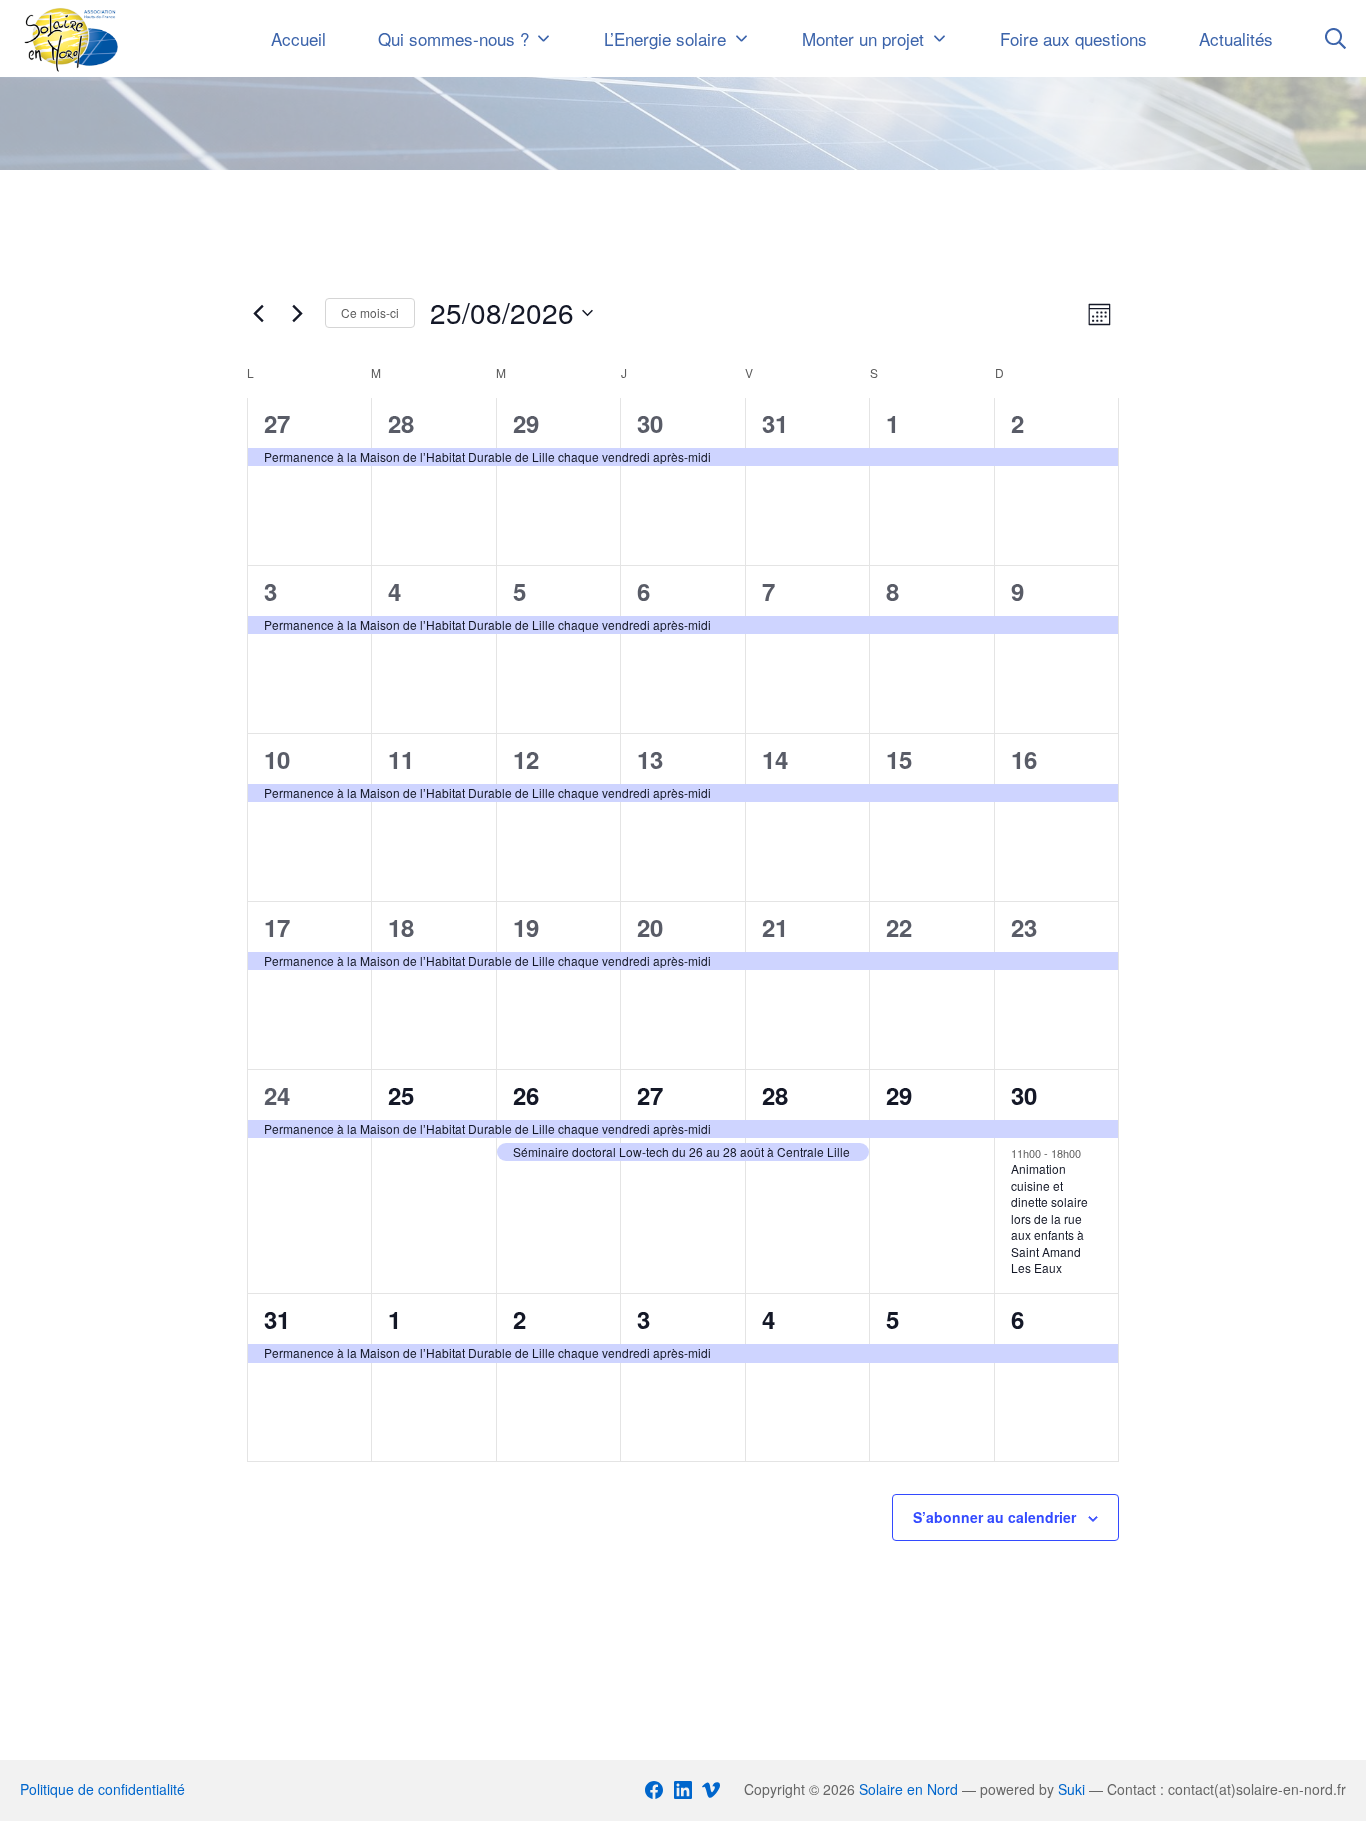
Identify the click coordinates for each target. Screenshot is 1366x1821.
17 (277, 927)
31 (775, 423)
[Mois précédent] (259, 313)
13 (650, 759)
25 (401, 1095)
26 (526, 1095)
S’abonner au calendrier (994, 1517)
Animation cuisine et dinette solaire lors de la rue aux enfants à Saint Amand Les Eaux (1049, 1218)
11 (401, 759)
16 (1024, 759)
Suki (1071, 1789)
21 (775, 927)
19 (526, 927)
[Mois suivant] (298, 313)
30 (650, 423)
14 (775, 759)
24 (277, 1095)
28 (401, 423)
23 (1024, 927)
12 (526, 759)
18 (401, 927)
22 (899, 927)
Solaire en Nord (908, 1789)
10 (277, 759)
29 (526, 423)
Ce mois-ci (370, 312)
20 (650, 927)
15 (899, 759)
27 (277, 423)
